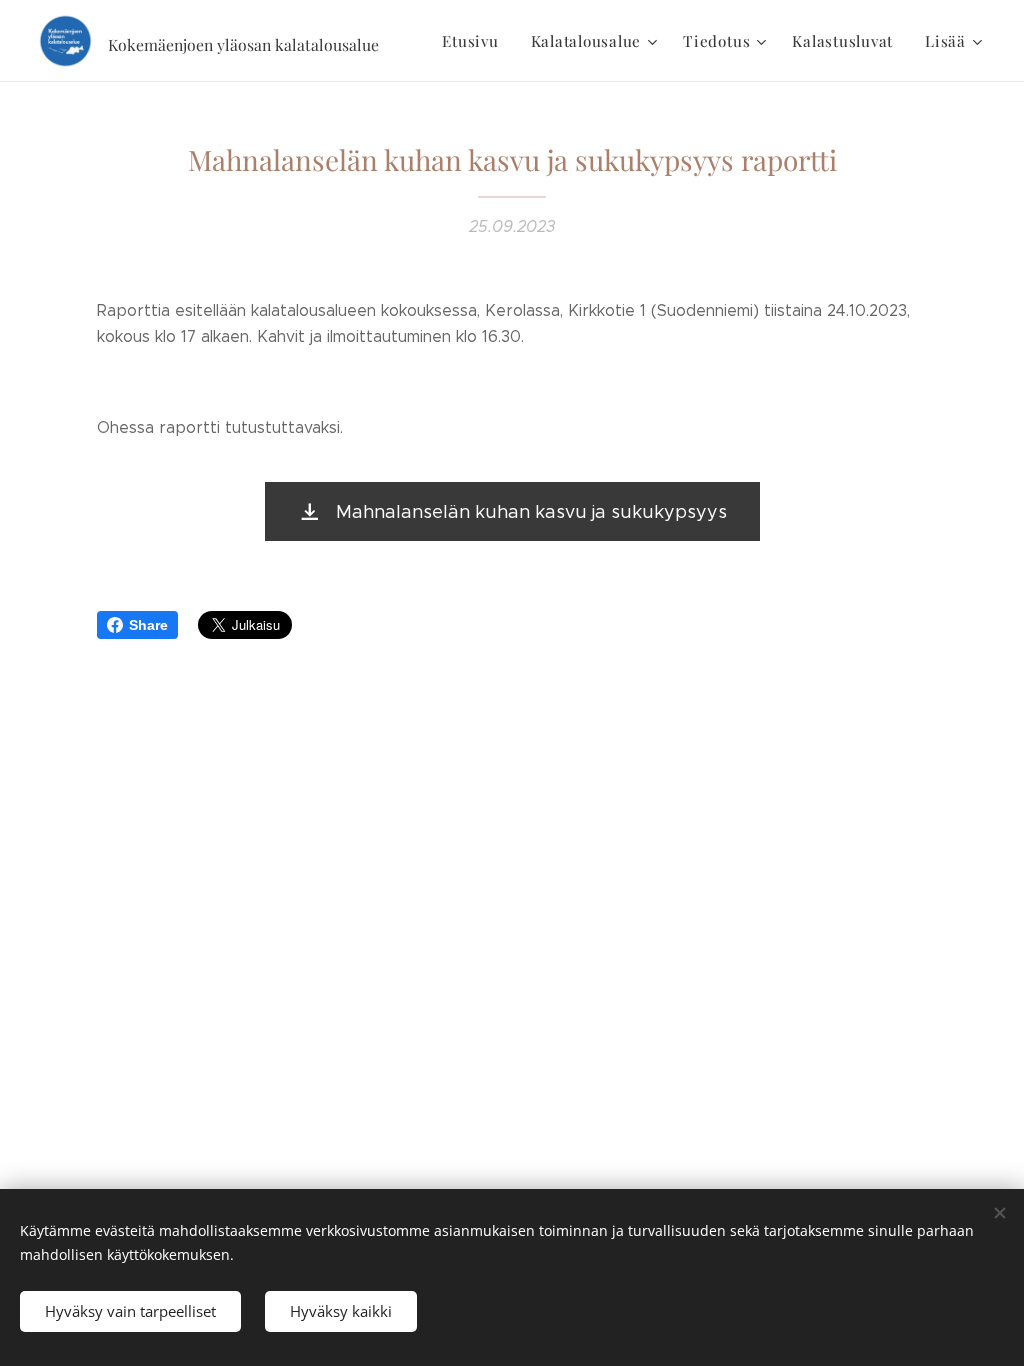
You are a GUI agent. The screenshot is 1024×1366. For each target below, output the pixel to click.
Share (148, 625)
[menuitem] (475, 41)
